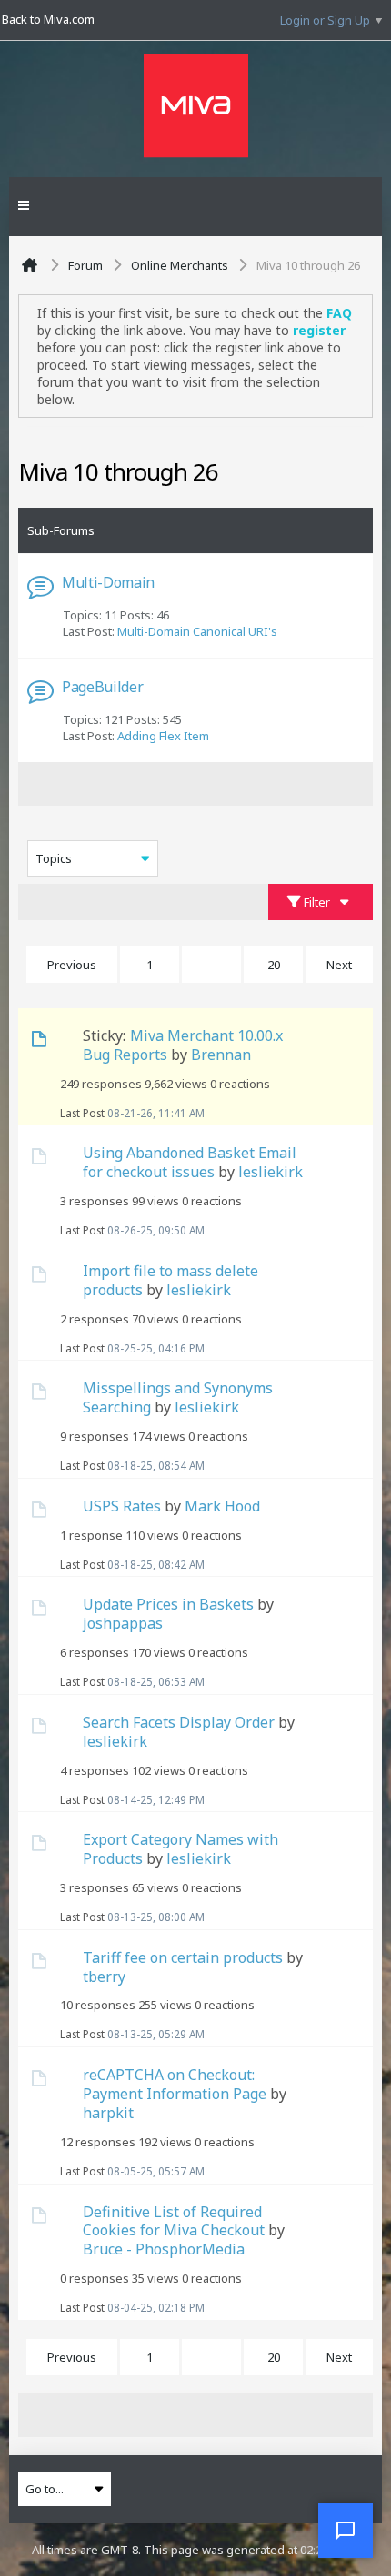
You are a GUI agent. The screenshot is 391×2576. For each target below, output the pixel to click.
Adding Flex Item (163, 736)
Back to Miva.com (48, 19)
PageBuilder (102, 687)
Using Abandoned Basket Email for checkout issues (190, 1162)
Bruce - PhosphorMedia (164, 2249)
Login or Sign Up (325, 20)
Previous (72, 965)
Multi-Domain (108, 582)
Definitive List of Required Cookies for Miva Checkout (174, 2221)
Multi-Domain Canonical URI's (197, 631)
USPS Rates (122, 1506)
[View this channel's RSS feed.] (268, 476)
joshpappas (123, 1623)
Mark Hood (222, 1506)
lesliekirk (271, 1172)
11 (212, 965)
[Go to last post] (209, 1113)
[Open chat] (346, 2531)
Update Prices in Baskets (168, 1604)
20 (274, 965)
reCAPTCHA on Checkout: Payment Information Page (175, 2084)
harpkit (108, 2113)
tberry (104, 1977)
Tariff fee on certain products (183, 1957)
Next (339, 965)
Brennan (221, 1055)
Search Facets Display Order (179, 1722)
